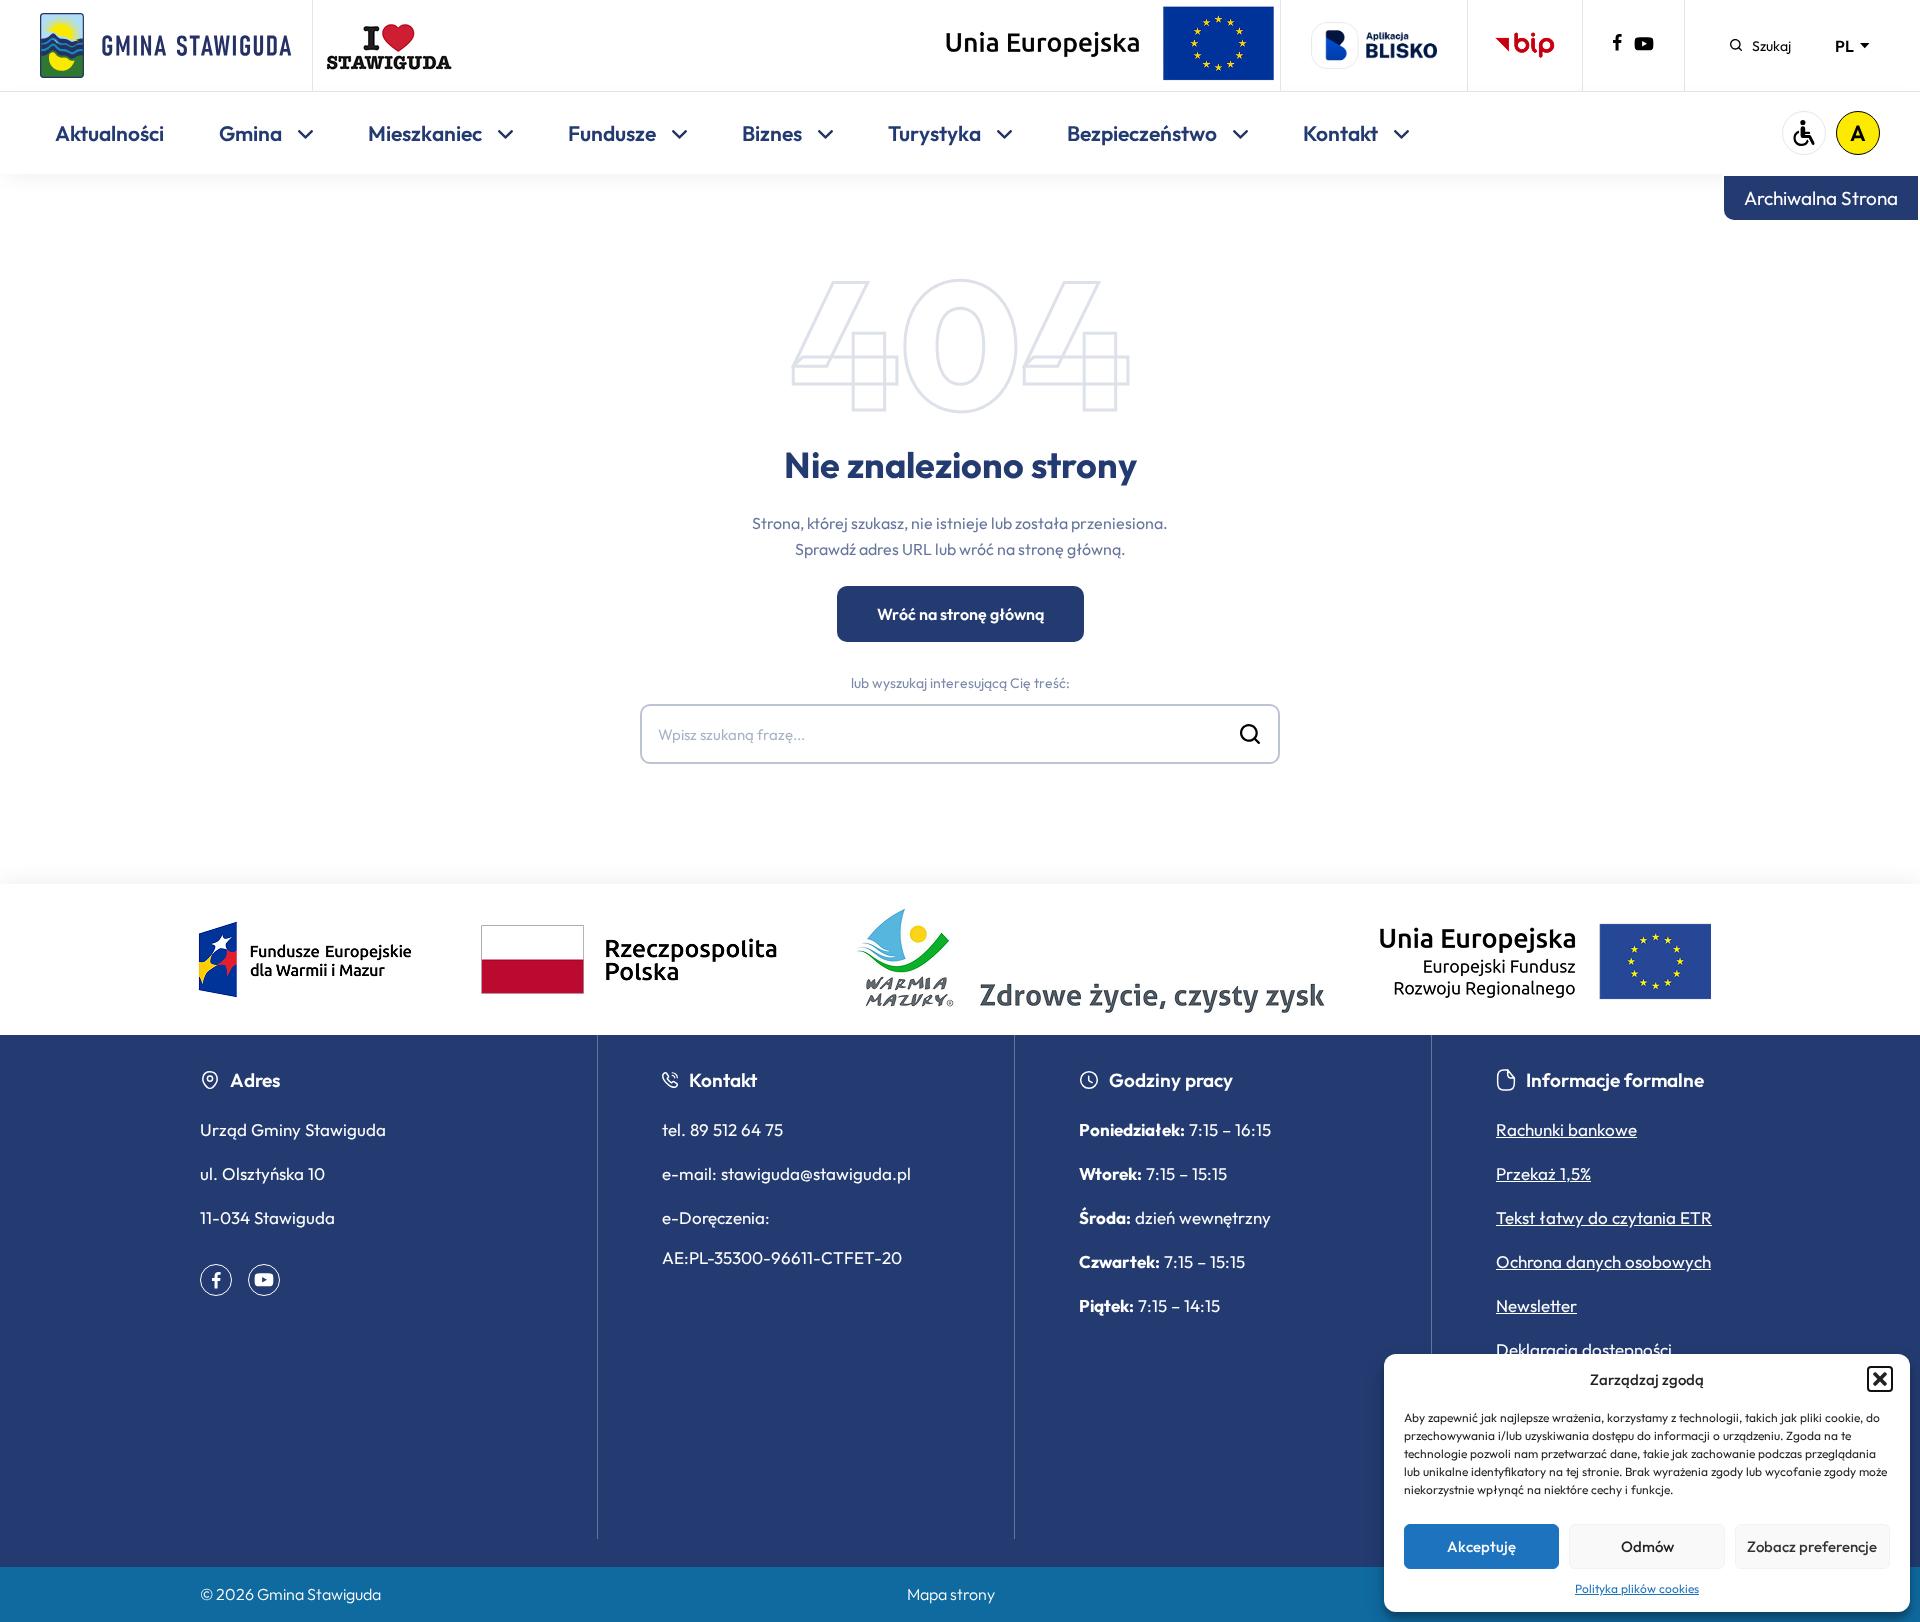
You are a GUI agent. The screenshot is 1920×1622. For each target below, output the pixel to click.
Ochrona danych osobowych (1603, 1261)
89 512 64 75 (736, 1129)
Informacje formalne (1615, 1080)
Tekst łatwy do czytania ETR (1604, 1217)
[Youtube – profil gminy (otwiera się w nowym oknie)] (1644, 48)
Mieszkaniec (427, 133)
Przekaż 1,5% (1543, 1173)
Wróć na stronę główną (960, 614)
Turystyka (936, 133)
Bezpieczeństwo (1144, 133)
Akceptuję (1481, 1546)
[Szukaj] (1250, 734)
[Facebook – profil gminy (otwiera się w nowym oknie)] (1617, 46)
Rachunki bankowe (1566, 1129)
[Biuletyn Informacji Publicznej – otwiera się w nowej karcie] (1525, 45)
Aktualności (109, 133)
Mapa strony (951, 1594)
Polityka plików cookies (1637, 1588)
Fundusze (614, 133)
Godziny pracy (1171, 1080)
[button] (1880, 1379)
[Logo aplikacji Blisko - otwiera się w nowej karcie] (1374, 46)
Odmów (1647, 1546)
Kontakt (1342, 133)
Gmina (252, 133)
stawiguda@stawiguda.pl (816, 1173)
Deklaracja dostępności (1584, 1349)
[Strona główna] (166, 45)
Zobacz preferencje (1812, 1546)
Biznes (774, 133)
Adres (255, 1080)
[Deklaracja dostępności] (1804, 133)
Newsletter (1536, 1305)
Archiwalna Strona (1821, 198)
